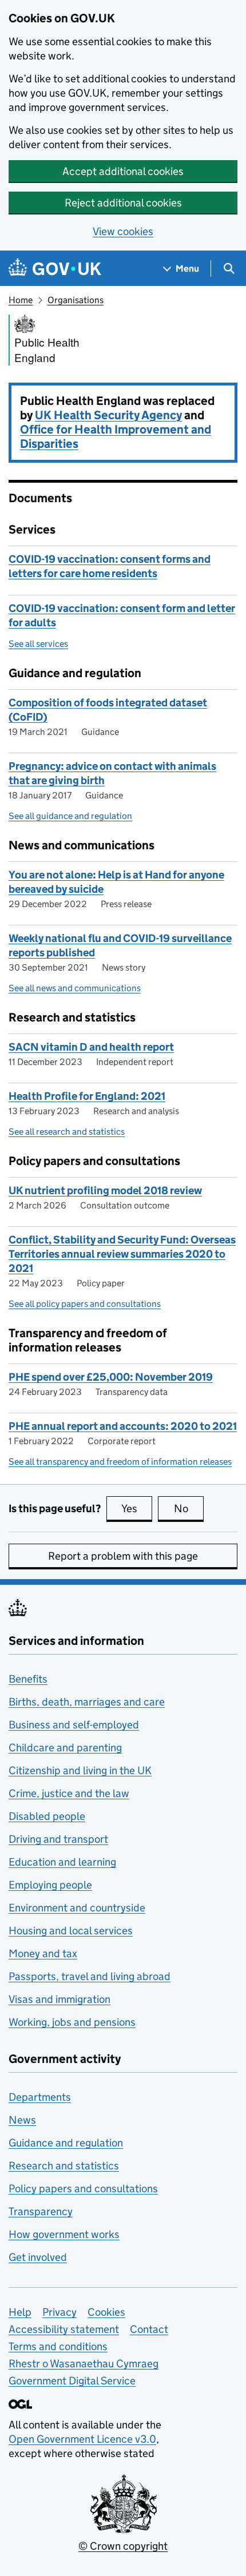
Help (20, 2312)
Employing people (50, 1885)
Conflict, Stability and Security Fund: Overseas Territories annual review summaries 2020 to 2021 (122, 1254)
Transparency (41, 2211)
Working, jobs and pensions (72, 2022)
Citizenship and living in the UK (80, 1770)
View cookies (123, 231)
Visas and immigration (59, 1999)
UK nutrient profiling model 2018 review (105, 1190)
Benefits (28, 1679)
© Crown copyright (123, 2546)
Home (21, 300)
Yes (137, 1508)
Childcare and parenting (65, 1748)
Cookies (106, 2312)
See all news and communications (75, 988)
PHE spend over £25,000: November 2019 (111, 1377)
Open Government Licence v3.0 (82, 2439)
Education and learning (62, 1862)
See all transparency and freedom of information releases (120, 1462)
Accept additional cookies (123, 171)
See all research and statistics (67, 1132)
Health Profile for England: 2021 (87, 1096)
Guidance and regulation (66, 2143)
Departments (40, 2097)
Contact (149, 2329)
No (189, 1508)
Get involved (38, 2257)
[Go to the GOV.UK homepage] (55, 269)
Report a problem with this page (123, 1556)
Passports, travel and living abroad (90, 1976)
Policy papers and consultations (83, 2189)
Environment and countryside (77, 1908)
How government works (64, 2234)
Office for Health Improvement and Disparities (116, 437)
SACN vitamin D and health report (91, 1047)
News (22, 2120)
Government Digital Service (72, 2381)
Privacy (59, 2312)
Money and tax (43, 1953)
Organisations (76, 300)
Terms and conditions (58, 2346)
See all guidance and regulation (70, 816)
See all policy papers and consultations (85, 1304)
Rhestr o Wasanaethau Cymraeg (84, 2364)
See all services (38, 644)
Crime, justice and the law (69, 1793)
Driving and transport (58, 1839)
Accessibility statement (64, 2329)
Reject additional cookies (123, 203)
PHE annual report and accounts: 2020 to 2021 (123, 1426)
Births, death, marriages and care (87, 1702)
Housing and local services (71, 1931)
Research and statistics (64, 2166)
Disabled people (47, 1816)
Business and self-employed (74, 1725)
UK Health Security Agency (108, 415)
